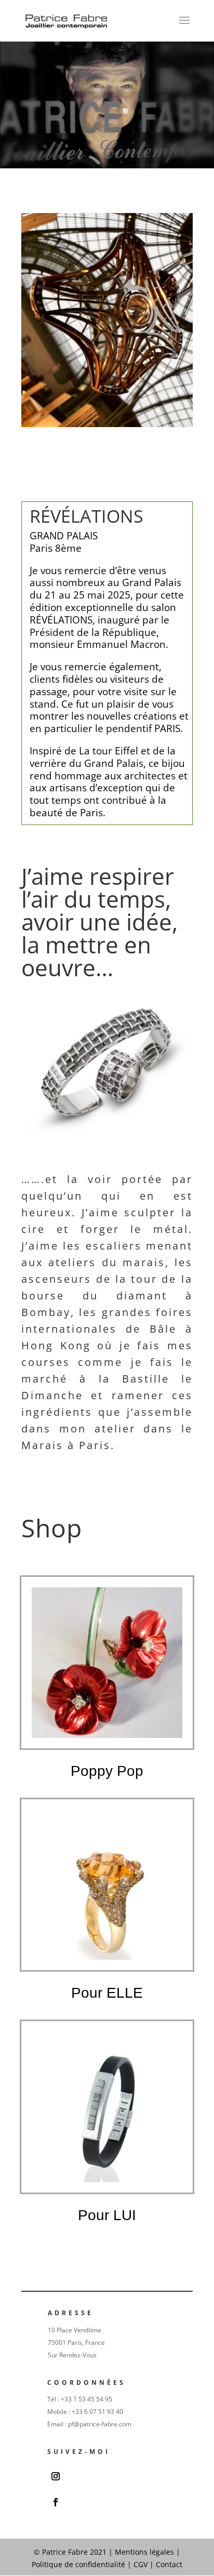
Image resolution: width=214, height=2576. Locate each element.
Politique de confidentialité (79, 2564)
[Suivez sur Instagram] (56, 2476)
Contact (169, 2564)
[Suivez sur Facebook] (56, 2502)
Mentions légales (144, 2552)
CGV (141, 2564)
